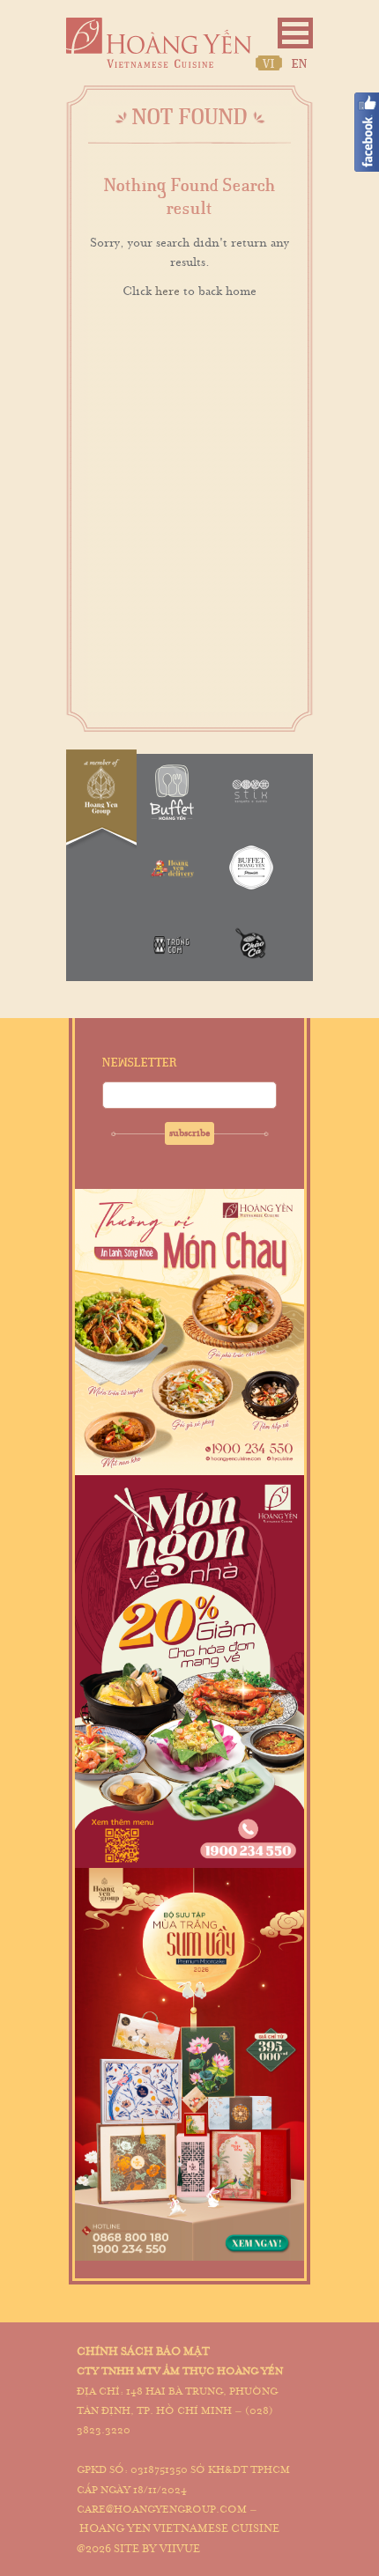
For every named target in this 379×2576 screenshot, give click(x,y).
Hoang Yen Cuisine (159, 43)
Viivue (180, 2549)
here (167, 291)
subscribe (189, 1133)
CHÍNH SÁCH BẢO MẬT (143, 2351)
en (300, 64)
